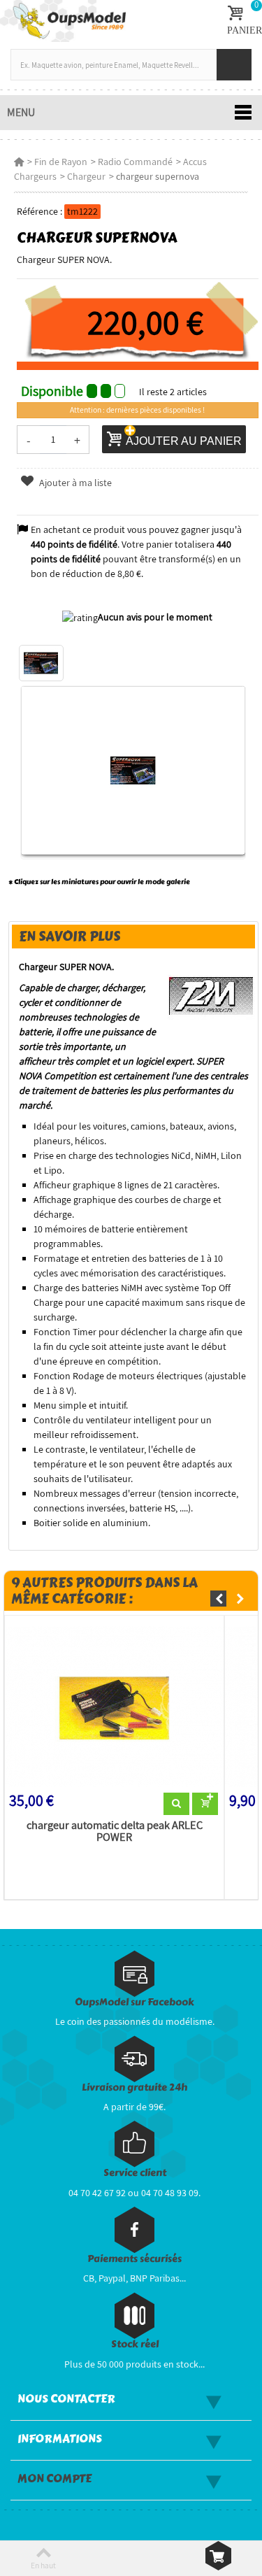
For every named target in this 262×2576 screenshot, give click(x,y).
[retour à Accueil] (19, 162)
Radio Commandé (135, 162)
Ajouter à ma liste (74, 483)
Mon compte (54, 2479)
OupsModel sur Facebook (134, 2002)
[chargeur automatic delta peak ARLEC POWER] (114, 1707)
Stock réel (135, 2344)
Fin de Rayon (61, 162)
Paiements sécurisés (134, 2259)
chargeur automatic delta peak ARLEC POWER (115, 1832)
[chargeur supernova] (41, 663)
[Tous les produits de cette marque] (211, 995)
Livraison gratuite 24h (134, 2087)
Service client (135, 2173)
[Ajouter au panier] (205, 1804)
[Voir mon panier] (218, 2556)
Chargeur (86, 176)
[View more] (176, 1804)
